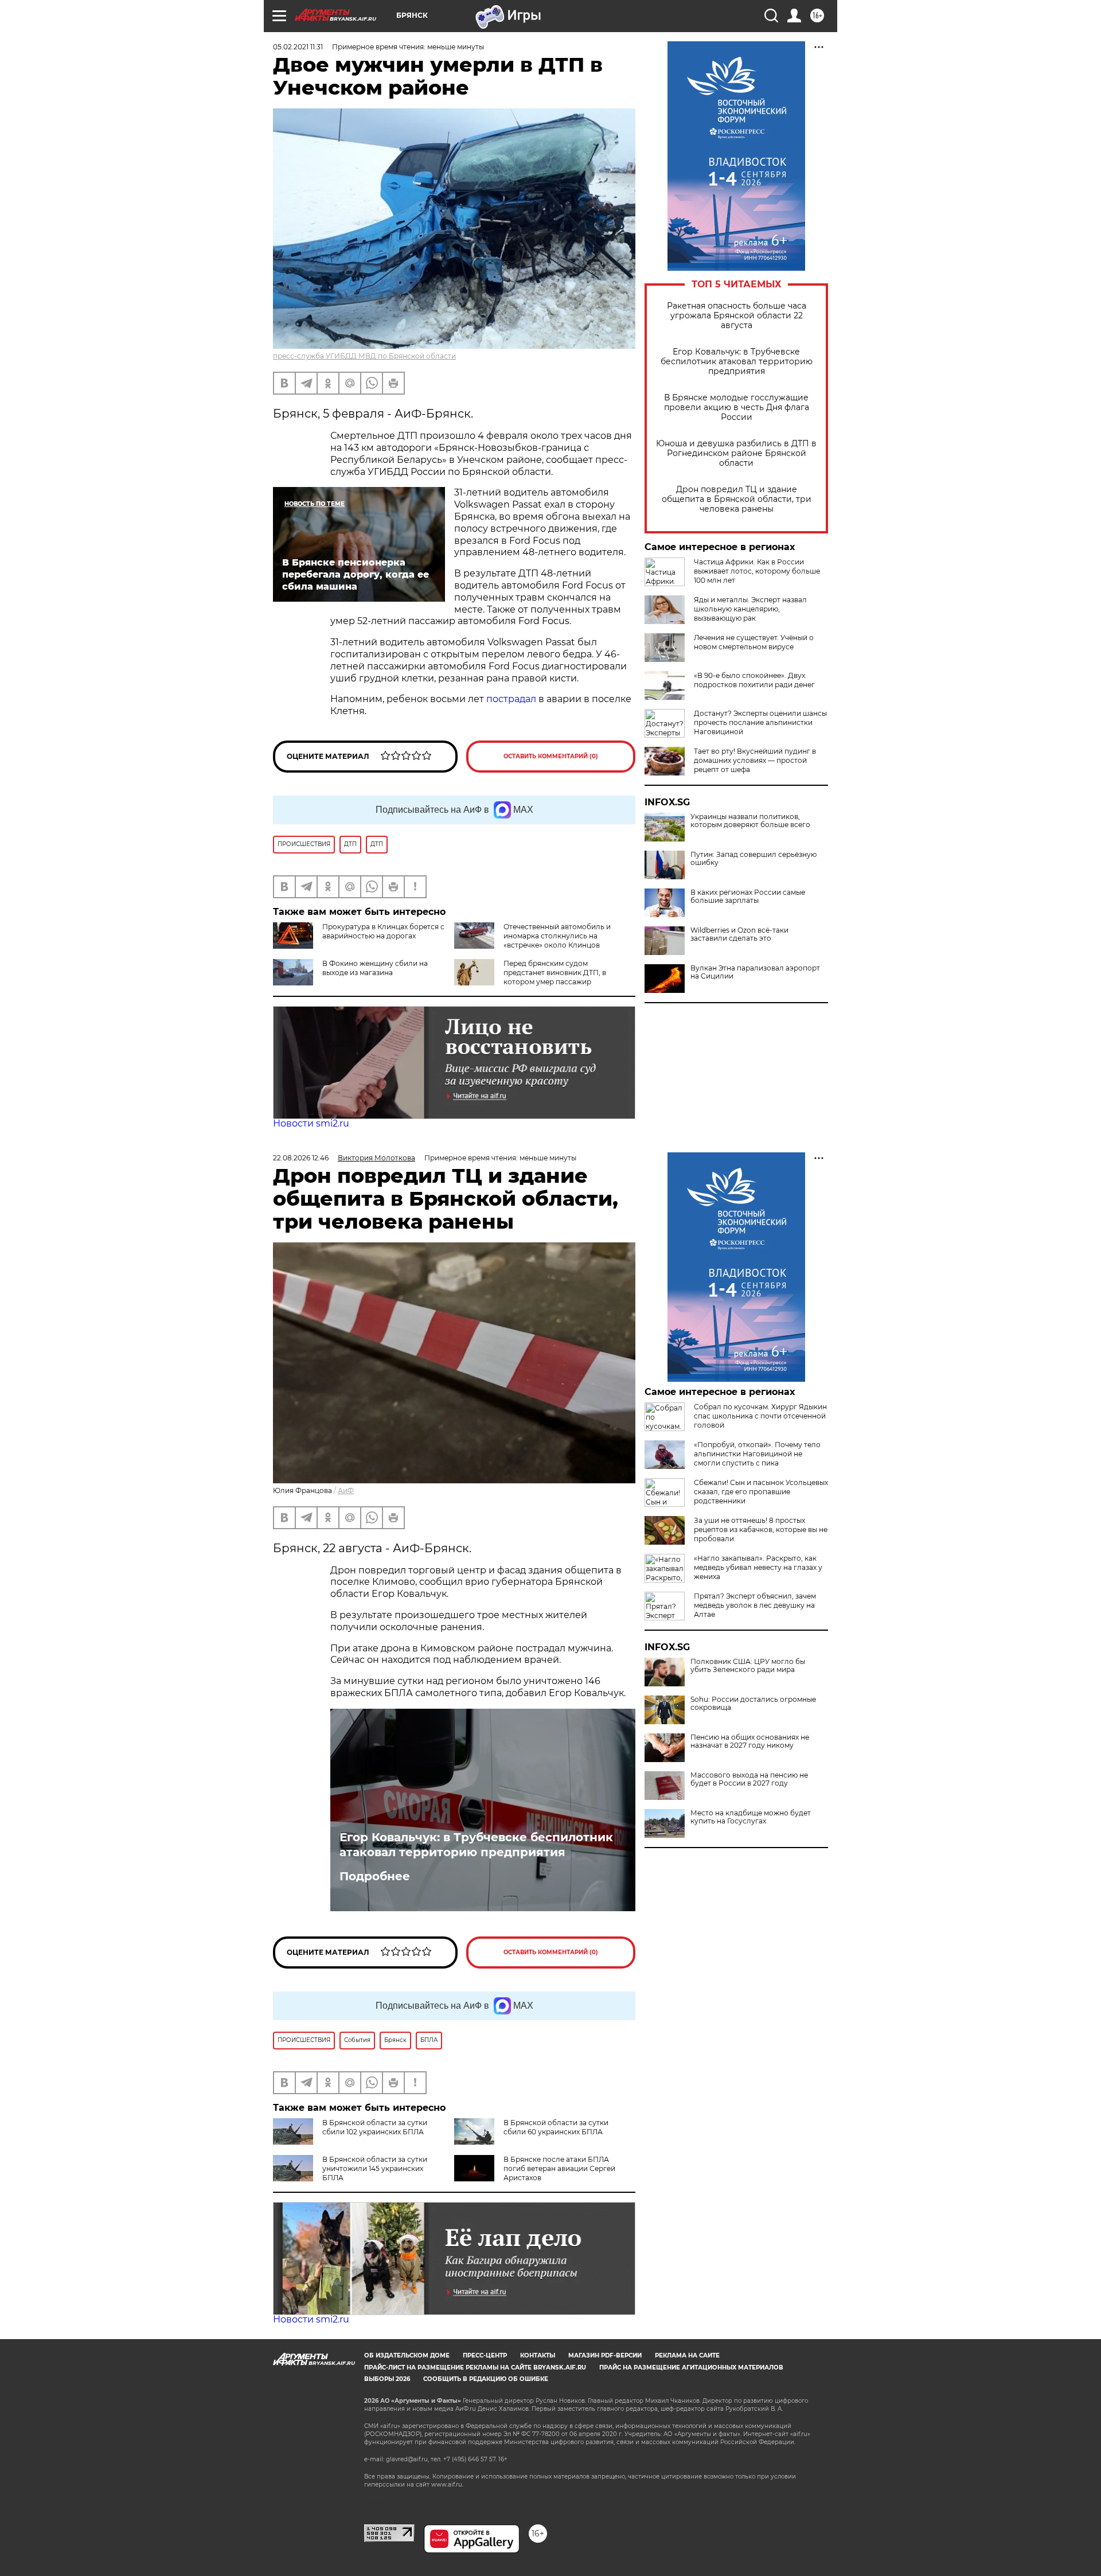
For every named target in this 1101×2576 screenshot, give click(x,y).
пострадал (511, 699)
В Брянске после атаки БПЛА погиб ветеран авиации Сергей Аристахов (559, 2168)
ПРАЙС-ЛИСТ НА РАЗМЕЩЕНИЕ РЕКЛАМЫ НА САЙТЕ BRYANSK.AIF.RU (475, 2367)
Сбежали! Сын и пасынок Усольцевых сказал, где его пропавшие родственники (761, 1492)
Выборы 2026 (387, 2379)
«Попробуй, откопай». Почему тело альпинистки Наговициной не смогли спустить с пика (757, 1454)
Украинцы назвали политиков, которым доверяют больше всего (750, 821)
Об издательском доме (407, 2355)
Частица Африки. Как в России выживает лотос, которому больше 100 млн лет (757, 571)
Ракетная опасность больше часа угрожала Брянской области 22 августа (737, 316)
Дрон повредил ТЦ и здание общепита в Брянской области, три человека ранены (737, 499)
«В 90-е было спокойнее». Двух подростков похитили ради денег (754, 680)
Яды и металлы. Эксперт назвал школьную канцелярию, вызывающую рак (750, 609)
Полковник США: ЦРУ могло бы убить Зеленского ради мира (748, 1666)
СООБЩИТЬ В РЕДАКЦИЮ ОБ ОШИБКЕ (486, 2379)
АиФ (346, 1490)
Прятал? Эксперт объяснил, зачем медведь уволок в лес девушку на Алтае (755, 1605)
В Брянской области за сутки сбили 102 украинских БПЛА (375, 2127)
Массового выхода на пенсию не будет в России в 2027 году (749, 1779)
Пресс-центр (485, 2355)
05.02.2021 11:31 (298, 47)
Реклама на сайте (687, 2355)
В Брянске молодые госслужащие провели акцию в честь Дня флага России (737, 408)
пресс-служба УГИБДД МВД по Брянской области (364, 356)
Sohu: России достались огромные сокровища (753, 1704)
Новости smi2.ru (311, 1123)
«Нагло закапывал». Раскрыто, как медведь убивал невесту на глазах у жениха (758, 1567)
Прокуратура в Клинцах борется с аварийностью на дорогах (383, 931)
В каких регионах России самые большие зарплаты (748, 897)
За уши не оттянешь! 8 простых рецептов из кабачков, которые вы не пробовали (761, 1529)
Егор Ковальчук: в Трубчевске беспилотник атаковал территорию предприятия (737, 362)
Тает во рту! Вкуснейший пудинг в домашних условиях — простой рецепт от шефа (755, 760)
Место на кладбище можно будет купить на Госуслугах (751, 1817)
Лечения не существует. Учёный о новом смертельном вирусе (754, 642)
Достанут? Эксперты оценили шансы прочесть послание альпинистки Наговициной (760, 722)
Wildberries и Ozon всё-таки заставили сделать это (739, 934)
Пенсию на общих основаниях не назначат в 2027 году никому (750, 1741)
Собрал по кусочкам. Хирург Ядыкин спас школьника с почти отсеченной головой (760, 1416)
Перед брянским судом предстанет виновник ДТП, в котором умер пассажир (555, 973)
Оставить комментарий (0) (551, 756)
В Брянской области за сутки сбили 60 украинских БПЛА (556, 2127)
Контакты (538, 2355)
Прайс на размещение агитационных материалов (691, 2367)
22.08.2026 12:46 (301, 1158)
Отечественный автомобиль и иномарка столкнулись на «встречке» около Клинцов (557, 936)
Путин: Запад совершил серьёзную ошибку (753, 859)
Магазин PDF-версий (605, 2355)
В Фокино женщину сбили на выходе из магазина (375, 968)
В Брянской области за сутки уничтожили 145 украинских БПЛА (375, 2168)
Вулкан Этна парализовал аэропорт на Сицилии (755, 972)
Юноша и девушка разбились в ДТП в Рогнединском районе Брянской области (736, 453)
